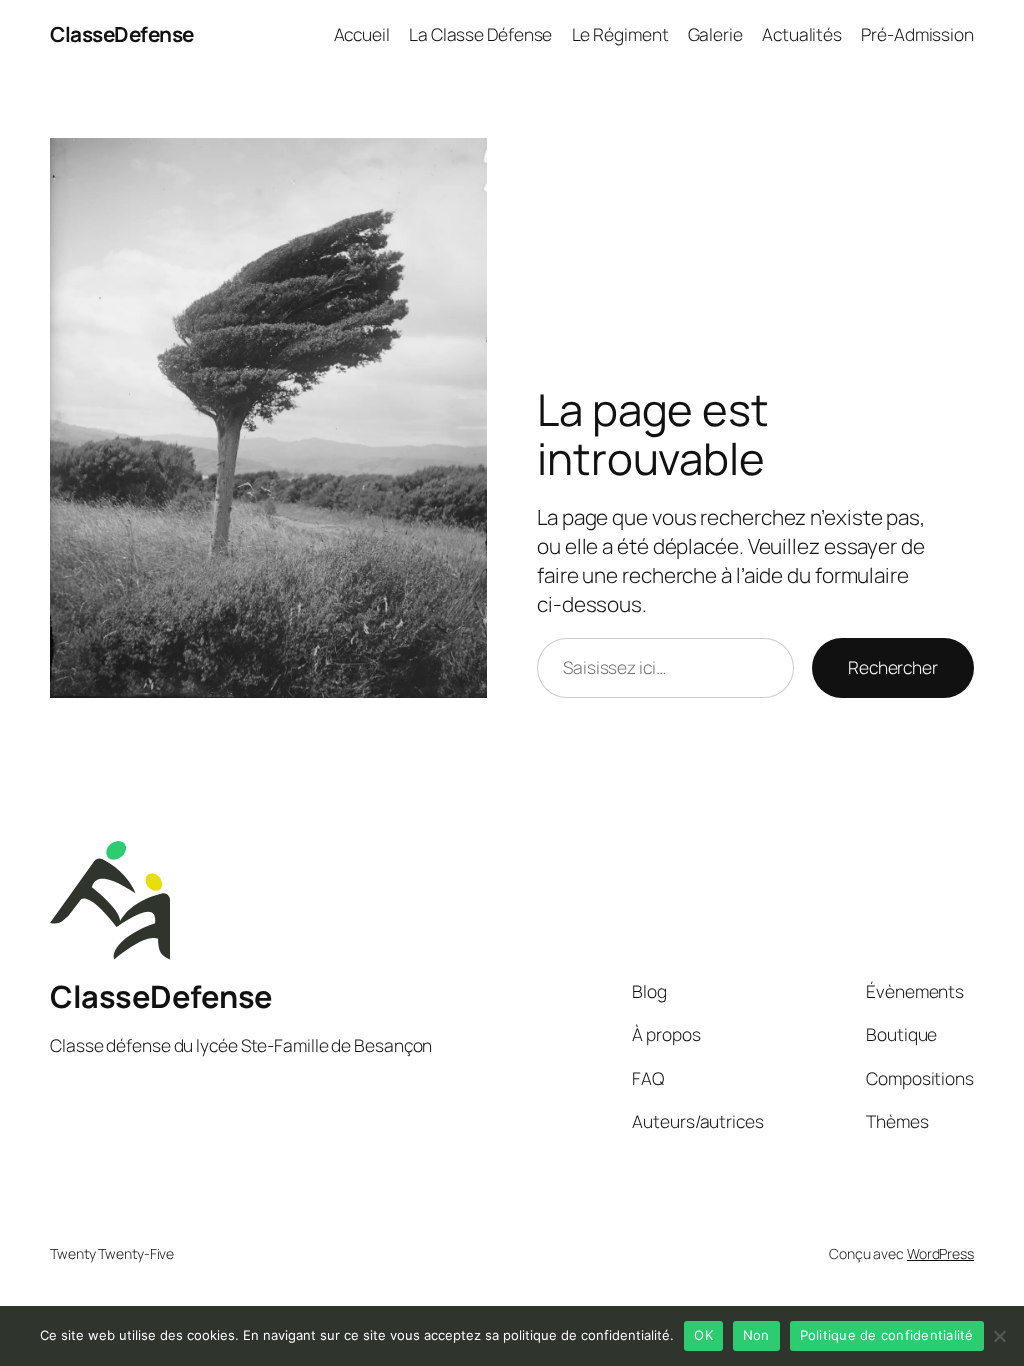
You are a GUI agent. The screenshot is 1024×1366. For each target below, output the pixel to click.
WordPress (940, 1253)
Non (756, 1335)
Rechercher (893, 667)
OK (703, 1335)
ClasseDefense (122, 34)
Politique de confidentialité (887, 1335)
